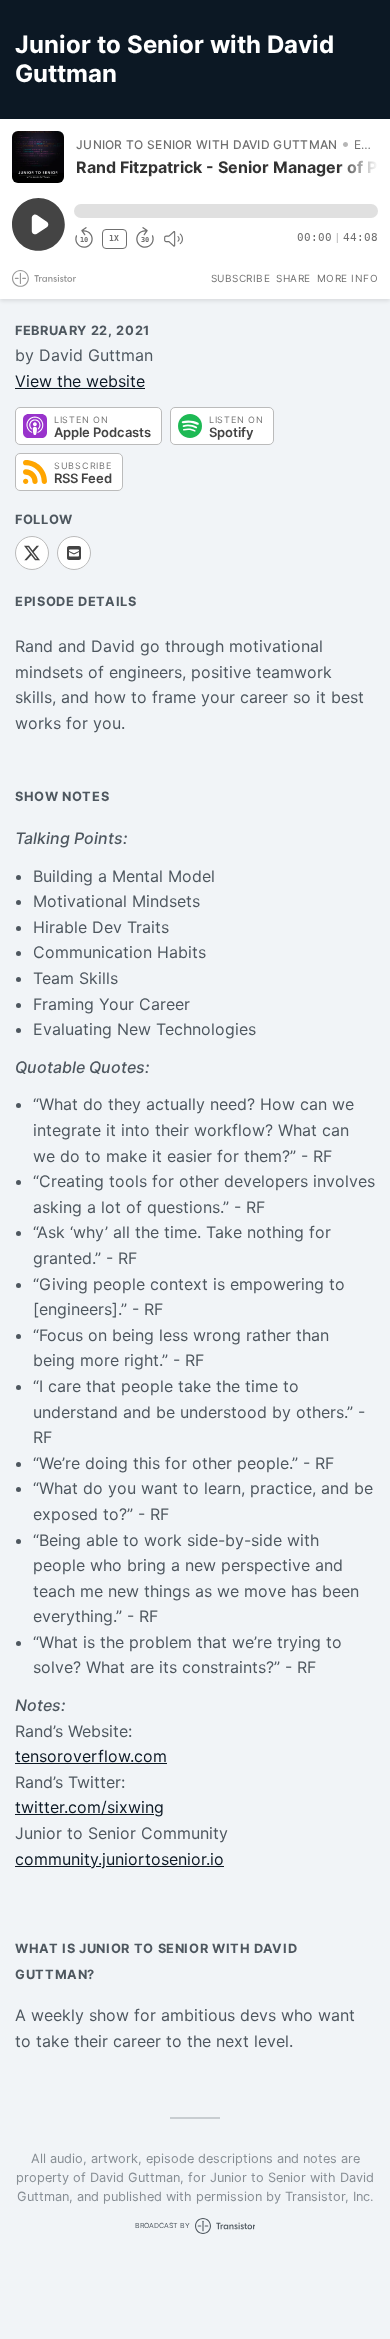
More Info (348, 278)
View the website (80, 381)
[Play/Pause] (38, 157)
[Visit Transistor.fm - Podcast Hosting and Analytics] (44, 278)
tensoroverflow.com (91, 1756)
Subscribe (241, 278)
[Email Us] (74, 553)
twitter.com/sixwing (89, 1807)
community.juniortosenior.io (119, 1859)
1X (114, 238)
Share (293, 278)
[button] (226, 211)
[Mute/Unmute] (173, 239)
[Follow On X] (32, 553)
